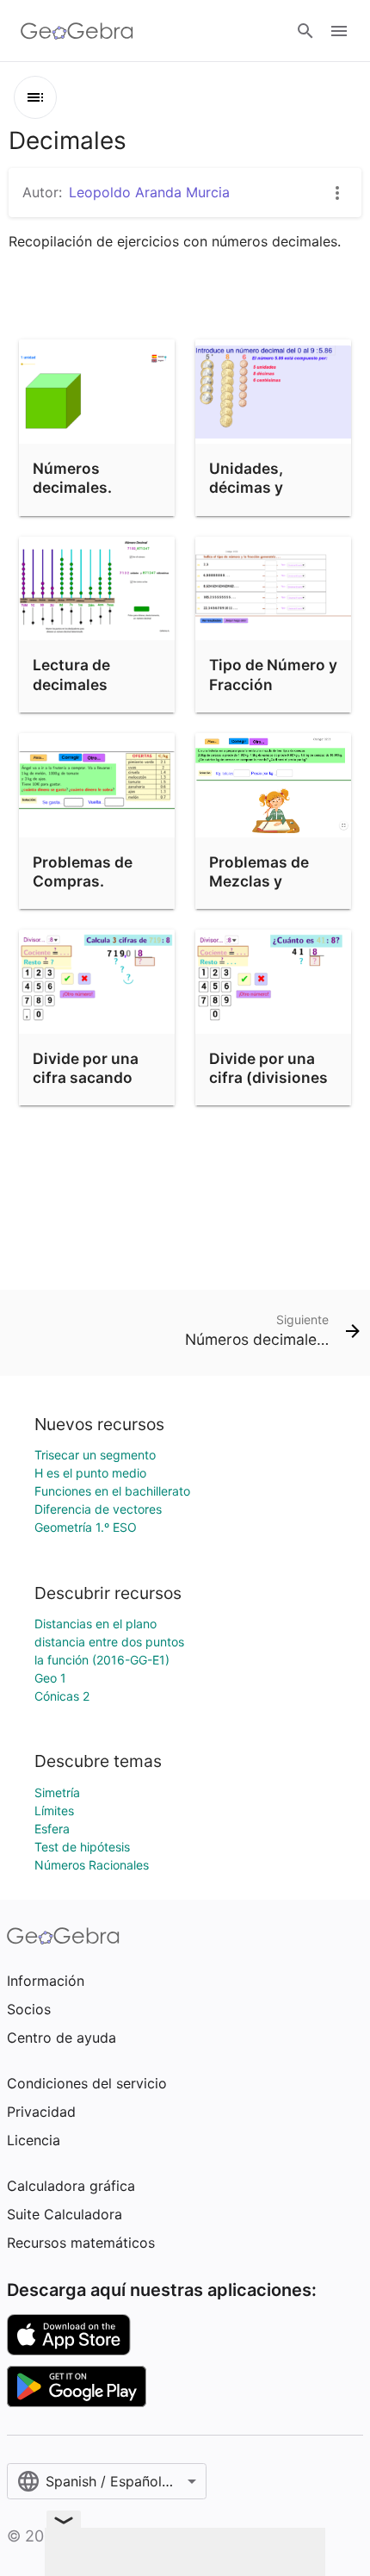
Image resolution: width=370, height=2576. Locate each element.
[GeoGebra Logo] (77, 31)
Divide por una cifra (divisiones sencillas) (268, 1078)
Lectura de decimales (71, 674)
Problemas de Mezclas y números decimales (259, 891)
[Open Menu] (339, 31)
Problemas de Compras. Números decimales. (83, 891)
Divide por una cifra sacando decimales (86, 1078)
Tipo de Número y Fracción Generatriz (273, 684)
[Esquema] (35, 97)
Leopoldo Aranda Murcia (149, 192)
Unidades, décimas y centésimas (252, 488)
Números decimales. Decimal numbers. (72, 497)
